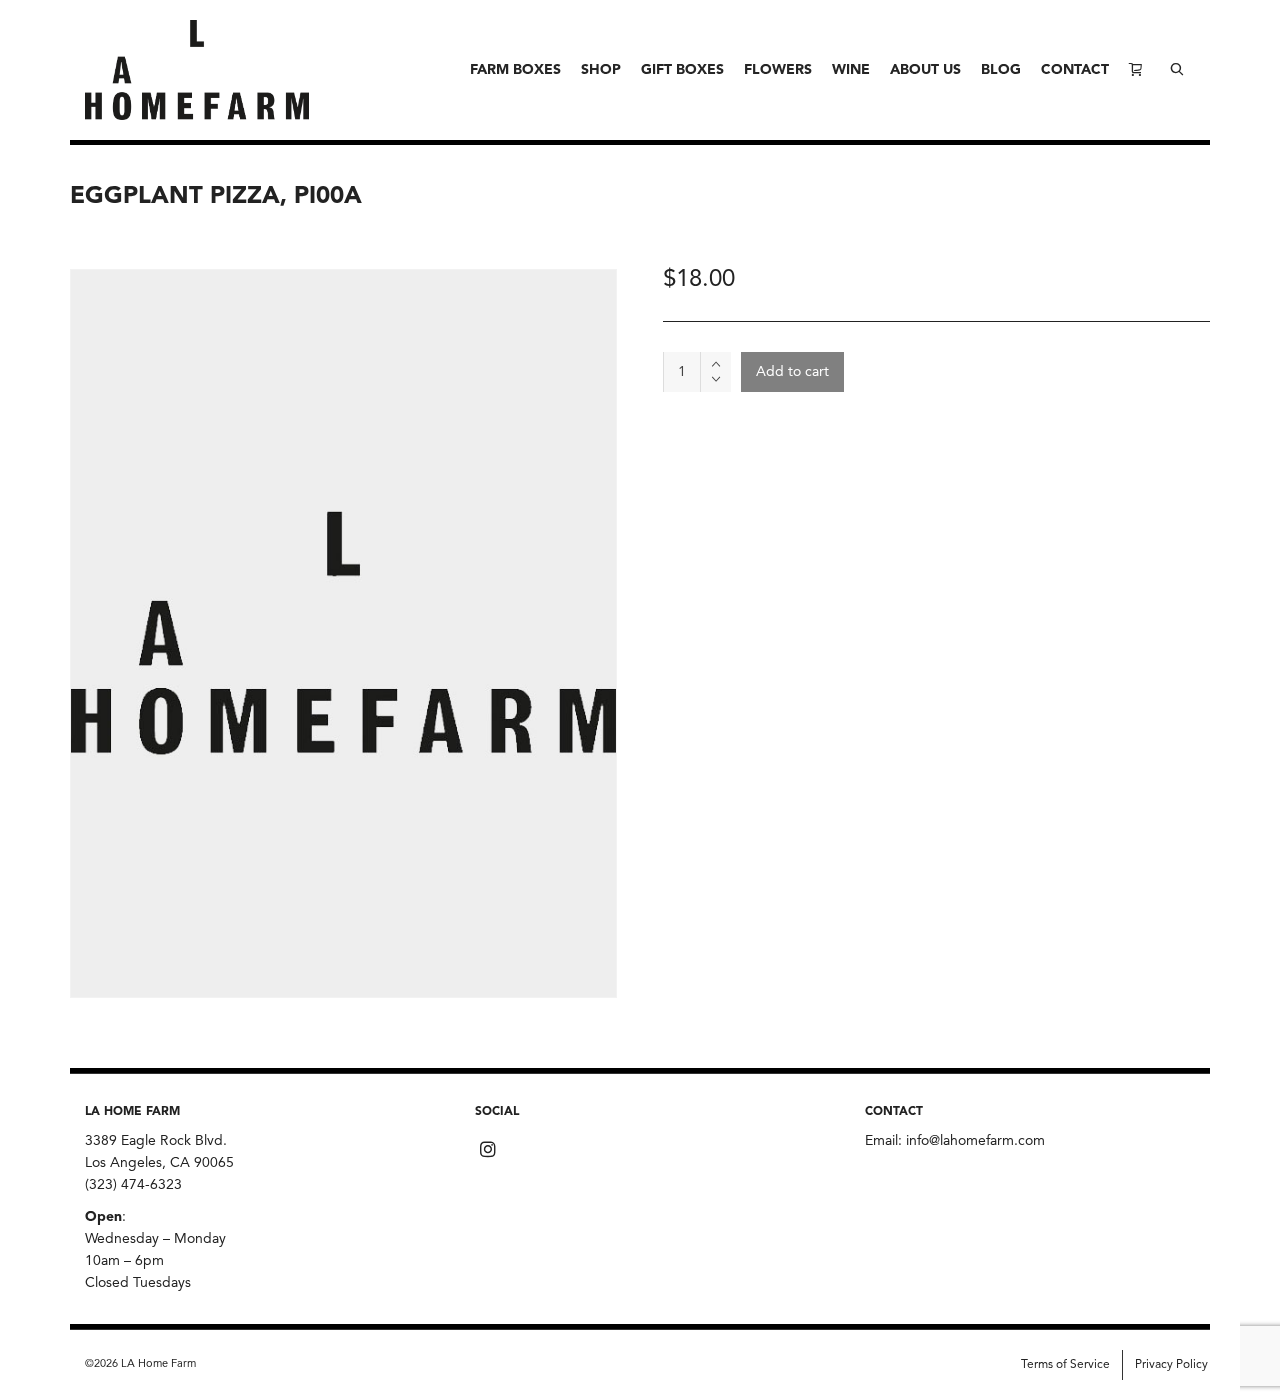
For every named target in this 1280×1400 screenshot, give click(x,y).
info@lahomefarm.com (975, 1141)
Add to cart (792, 372)
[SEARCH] (1177, 70)
